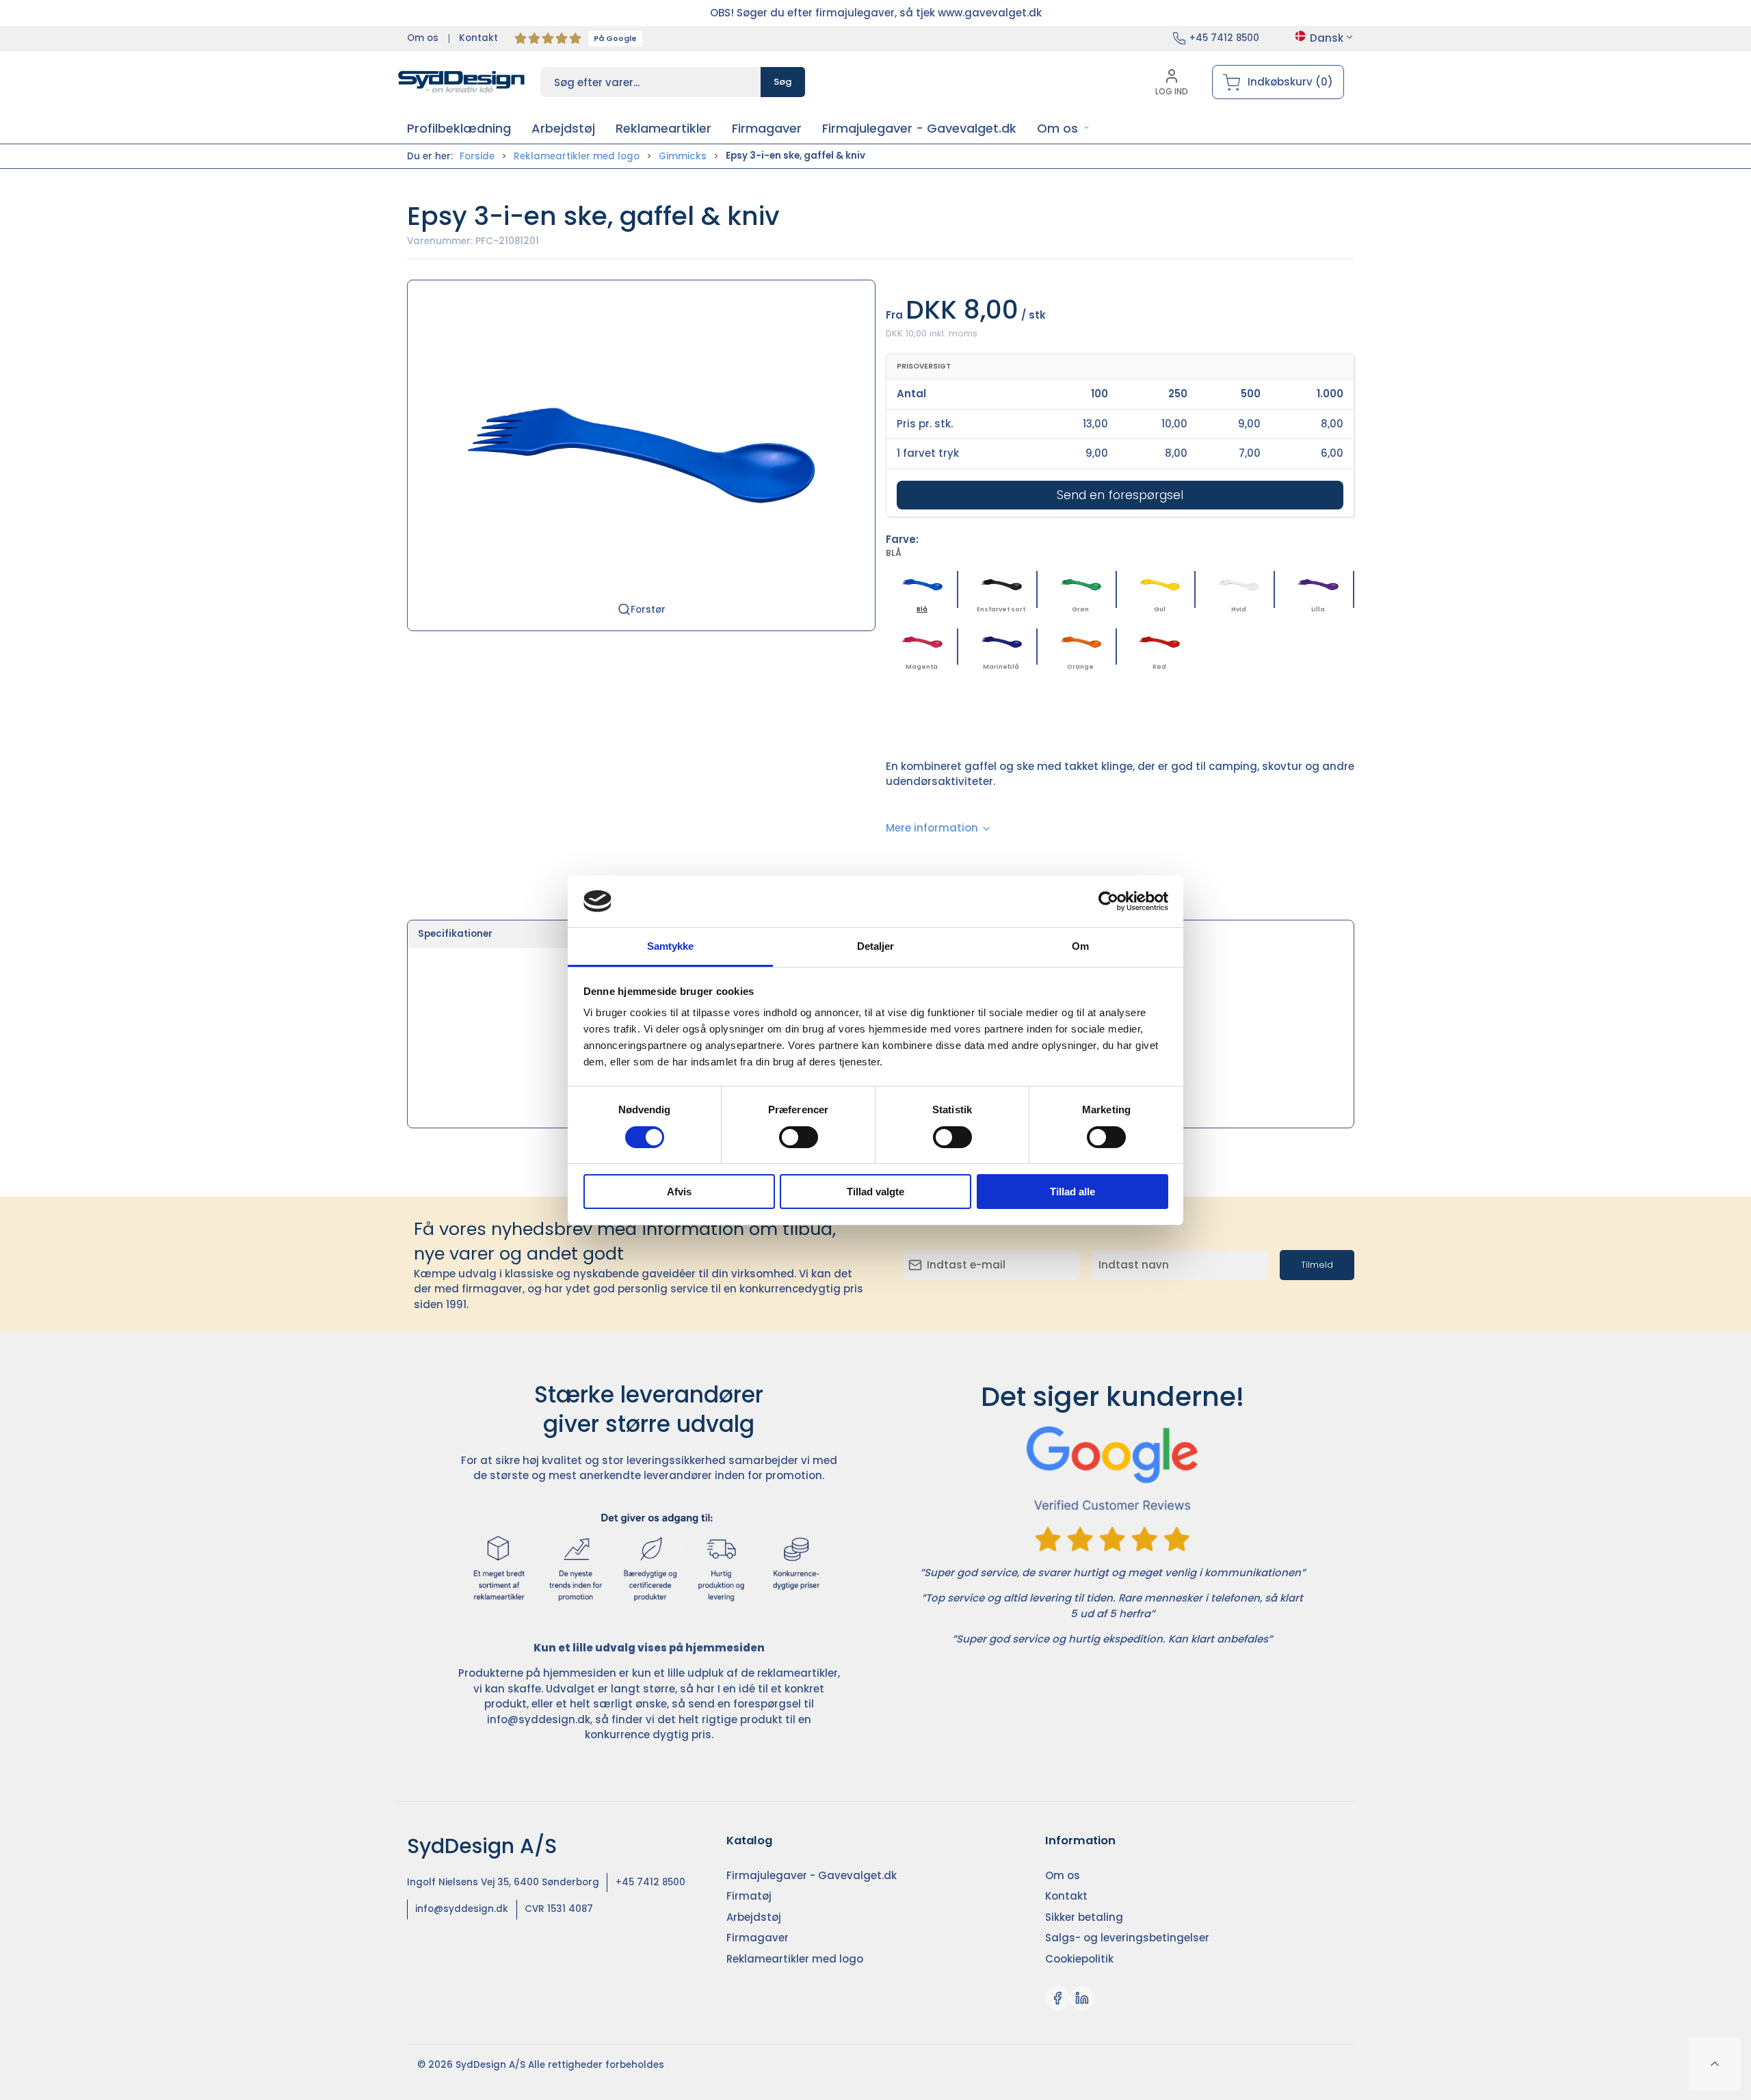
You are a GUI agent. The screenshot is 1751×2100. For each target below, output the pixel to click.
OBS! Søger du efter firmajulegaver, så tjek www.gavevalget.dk (876, 13)
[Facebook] (1057, 1998)
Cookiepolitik (1079, 1959)
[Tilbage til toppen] (1715, 2064)
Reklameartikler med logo (577, 156)
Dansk (1327, 38)
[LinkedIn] (1082, 1998)
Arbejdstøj (754, 1917)
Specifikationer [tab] (455, 934)
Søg (783, 82)
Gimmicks (683, 156)
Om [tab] (1080, 946)
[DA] (462, 82)
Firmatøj (749, 1896)
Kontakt (478, 38)
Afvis (679, 1192)
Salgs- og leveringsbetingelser (1127, 1938)
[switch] (799, 1137)
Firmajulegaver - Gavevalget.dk (812, 1875)
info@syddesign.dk (539, 1719)
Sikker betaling (1084, 1917)
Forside (477, 156)
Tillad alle (1072, 1192)
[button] (1063, 128)
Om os (423, 38)
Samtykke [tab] (671, 946)
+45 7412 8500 (1224, 38)
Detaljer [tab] (876, 946)
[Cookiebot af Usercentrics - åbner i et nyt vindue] (1108, 901)
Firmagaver (758, 1938)
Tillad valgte (875, 1192)
